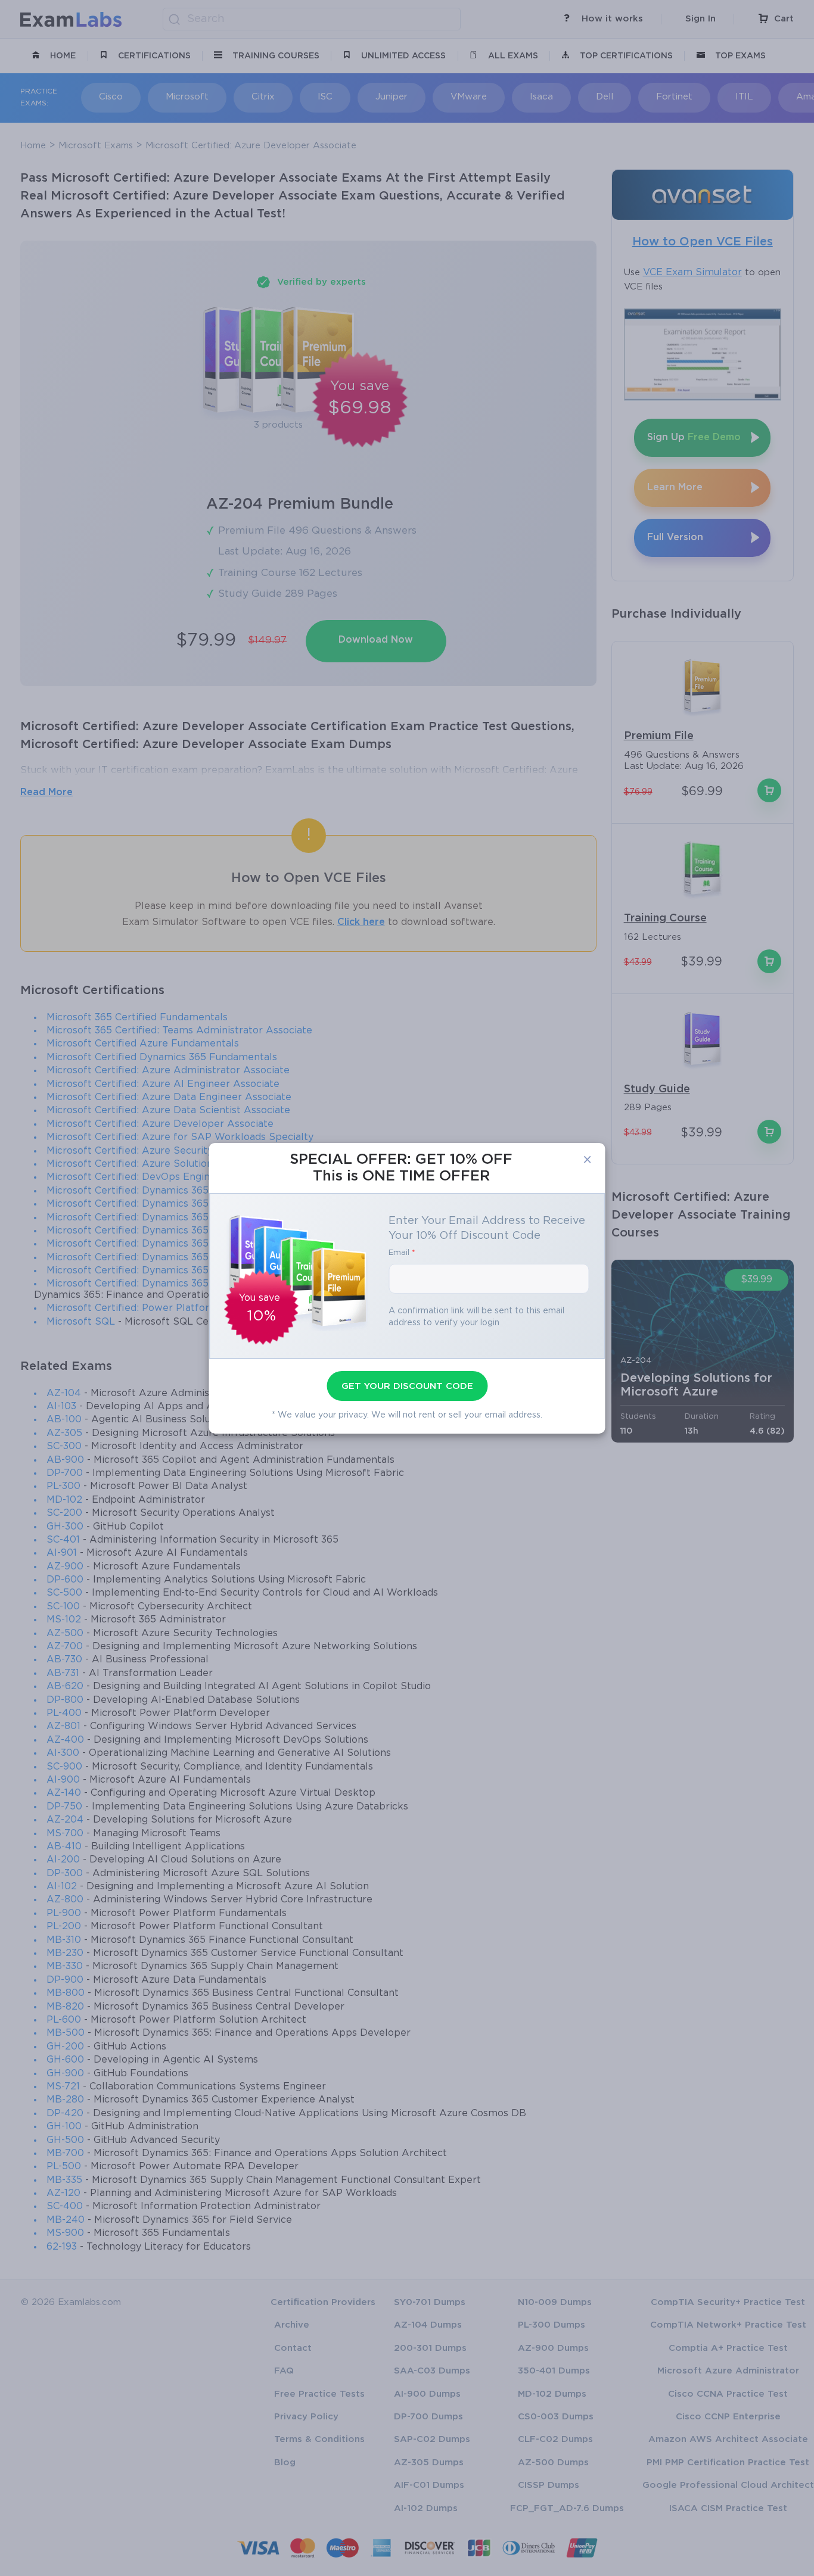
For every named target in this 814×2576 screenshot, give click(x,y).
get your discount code (407, 1386)
